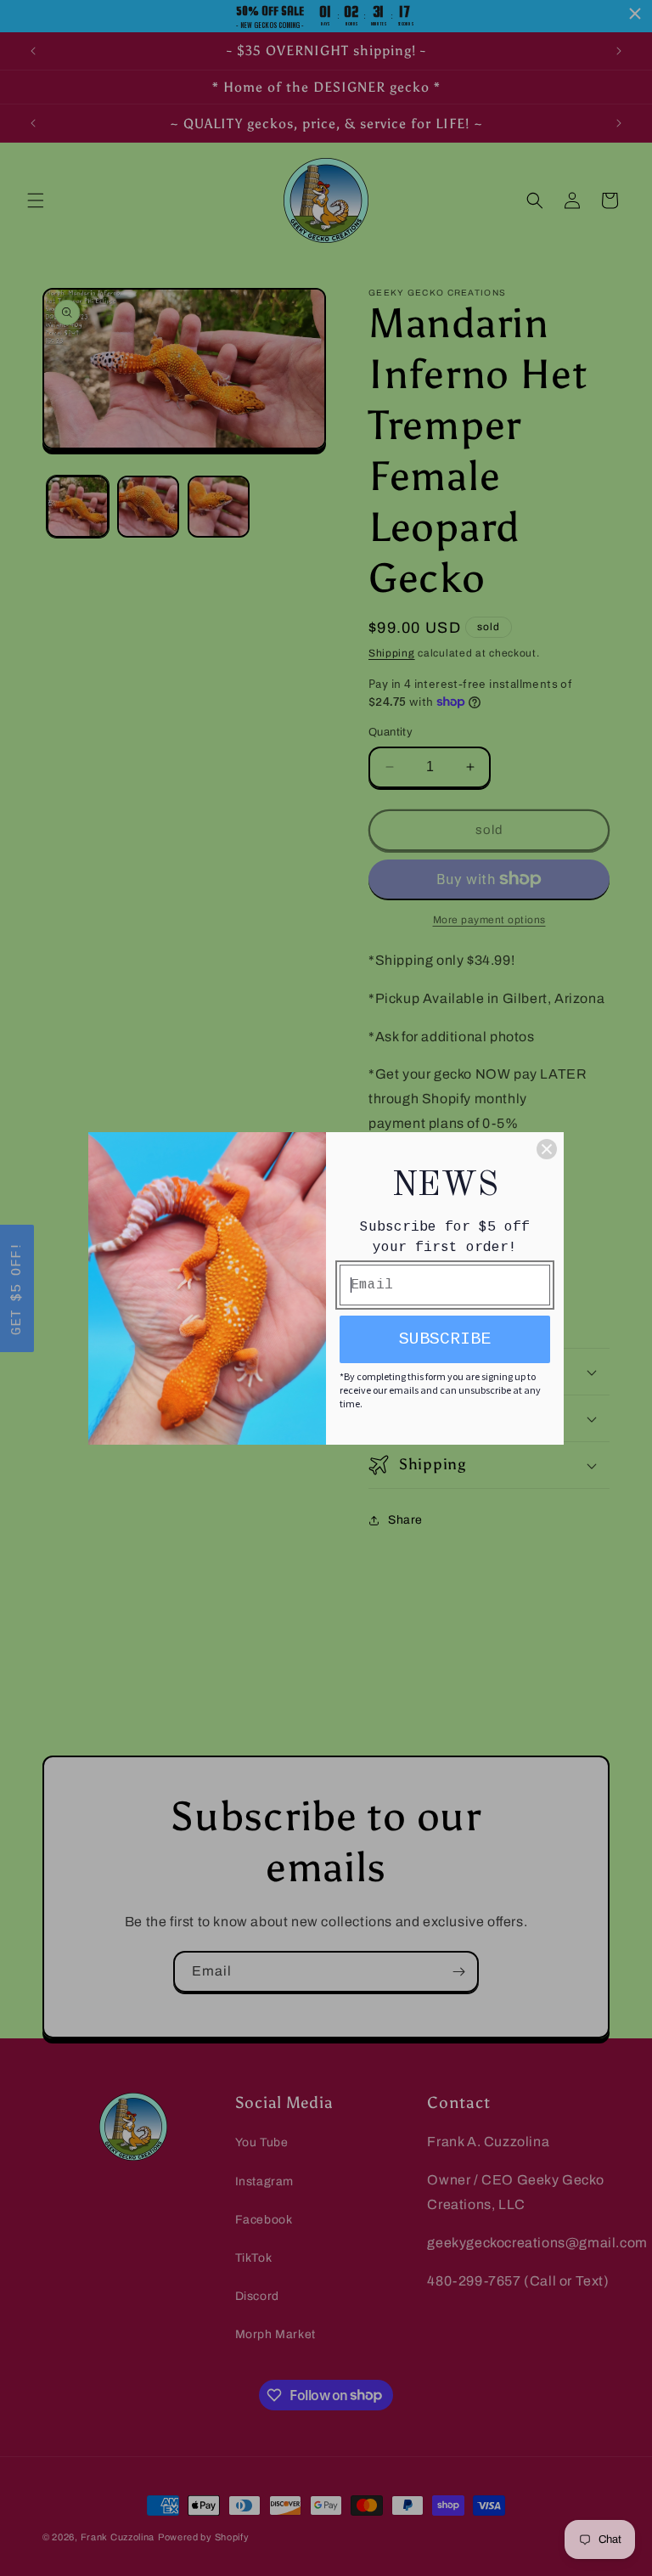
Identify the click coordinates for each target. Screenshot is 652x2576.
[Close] (547, 1149)
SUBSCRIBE (445, 1339)
